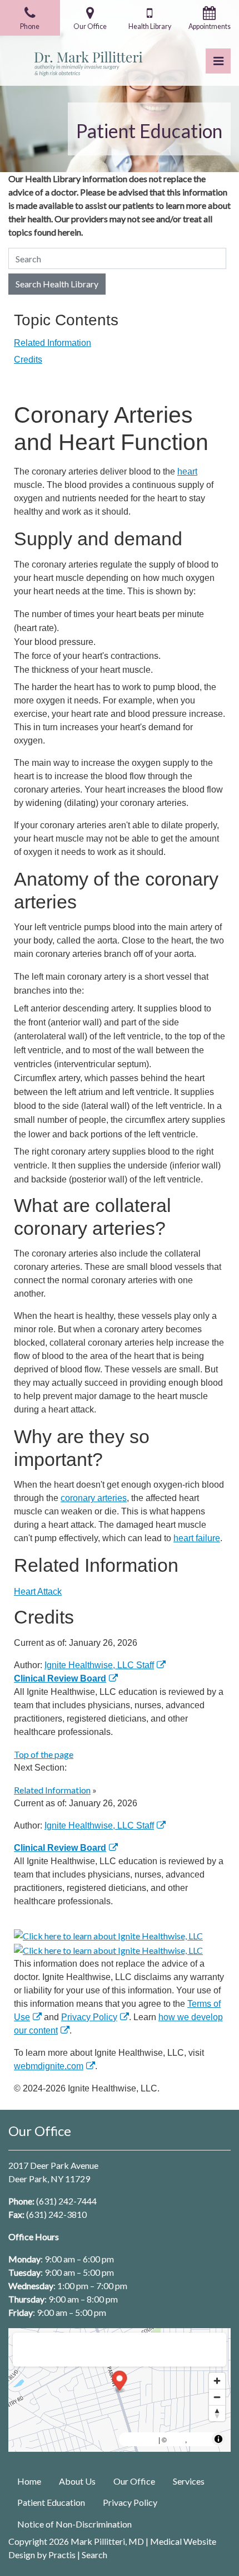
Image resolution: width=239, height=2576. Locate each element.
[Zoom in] (217, 2381)
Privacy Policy (89, 2017)
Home (29, 2481)
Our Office (134, 2481)
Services (189, 2481)
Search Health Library (57, 284)
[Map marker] (120, 2382)
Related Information (53, 343)
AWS (177, 2439)
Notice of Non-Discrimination (74, 2524)
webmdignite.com (49, 2066)
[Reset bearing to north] (217, 2413)
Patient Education (51, 2502)
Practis (62, 2555)
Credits (28, 360)
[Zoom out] (217, 2397)
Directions (38, 2347)
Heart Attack (38, 1592)
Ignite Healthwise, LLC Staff (99, 1825)
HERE (199, 2439)
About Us (77, 2481)
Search (94, 2555)
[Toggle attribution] (218, 2439)
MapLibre (140, 2439)
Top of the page (44, 1754)
